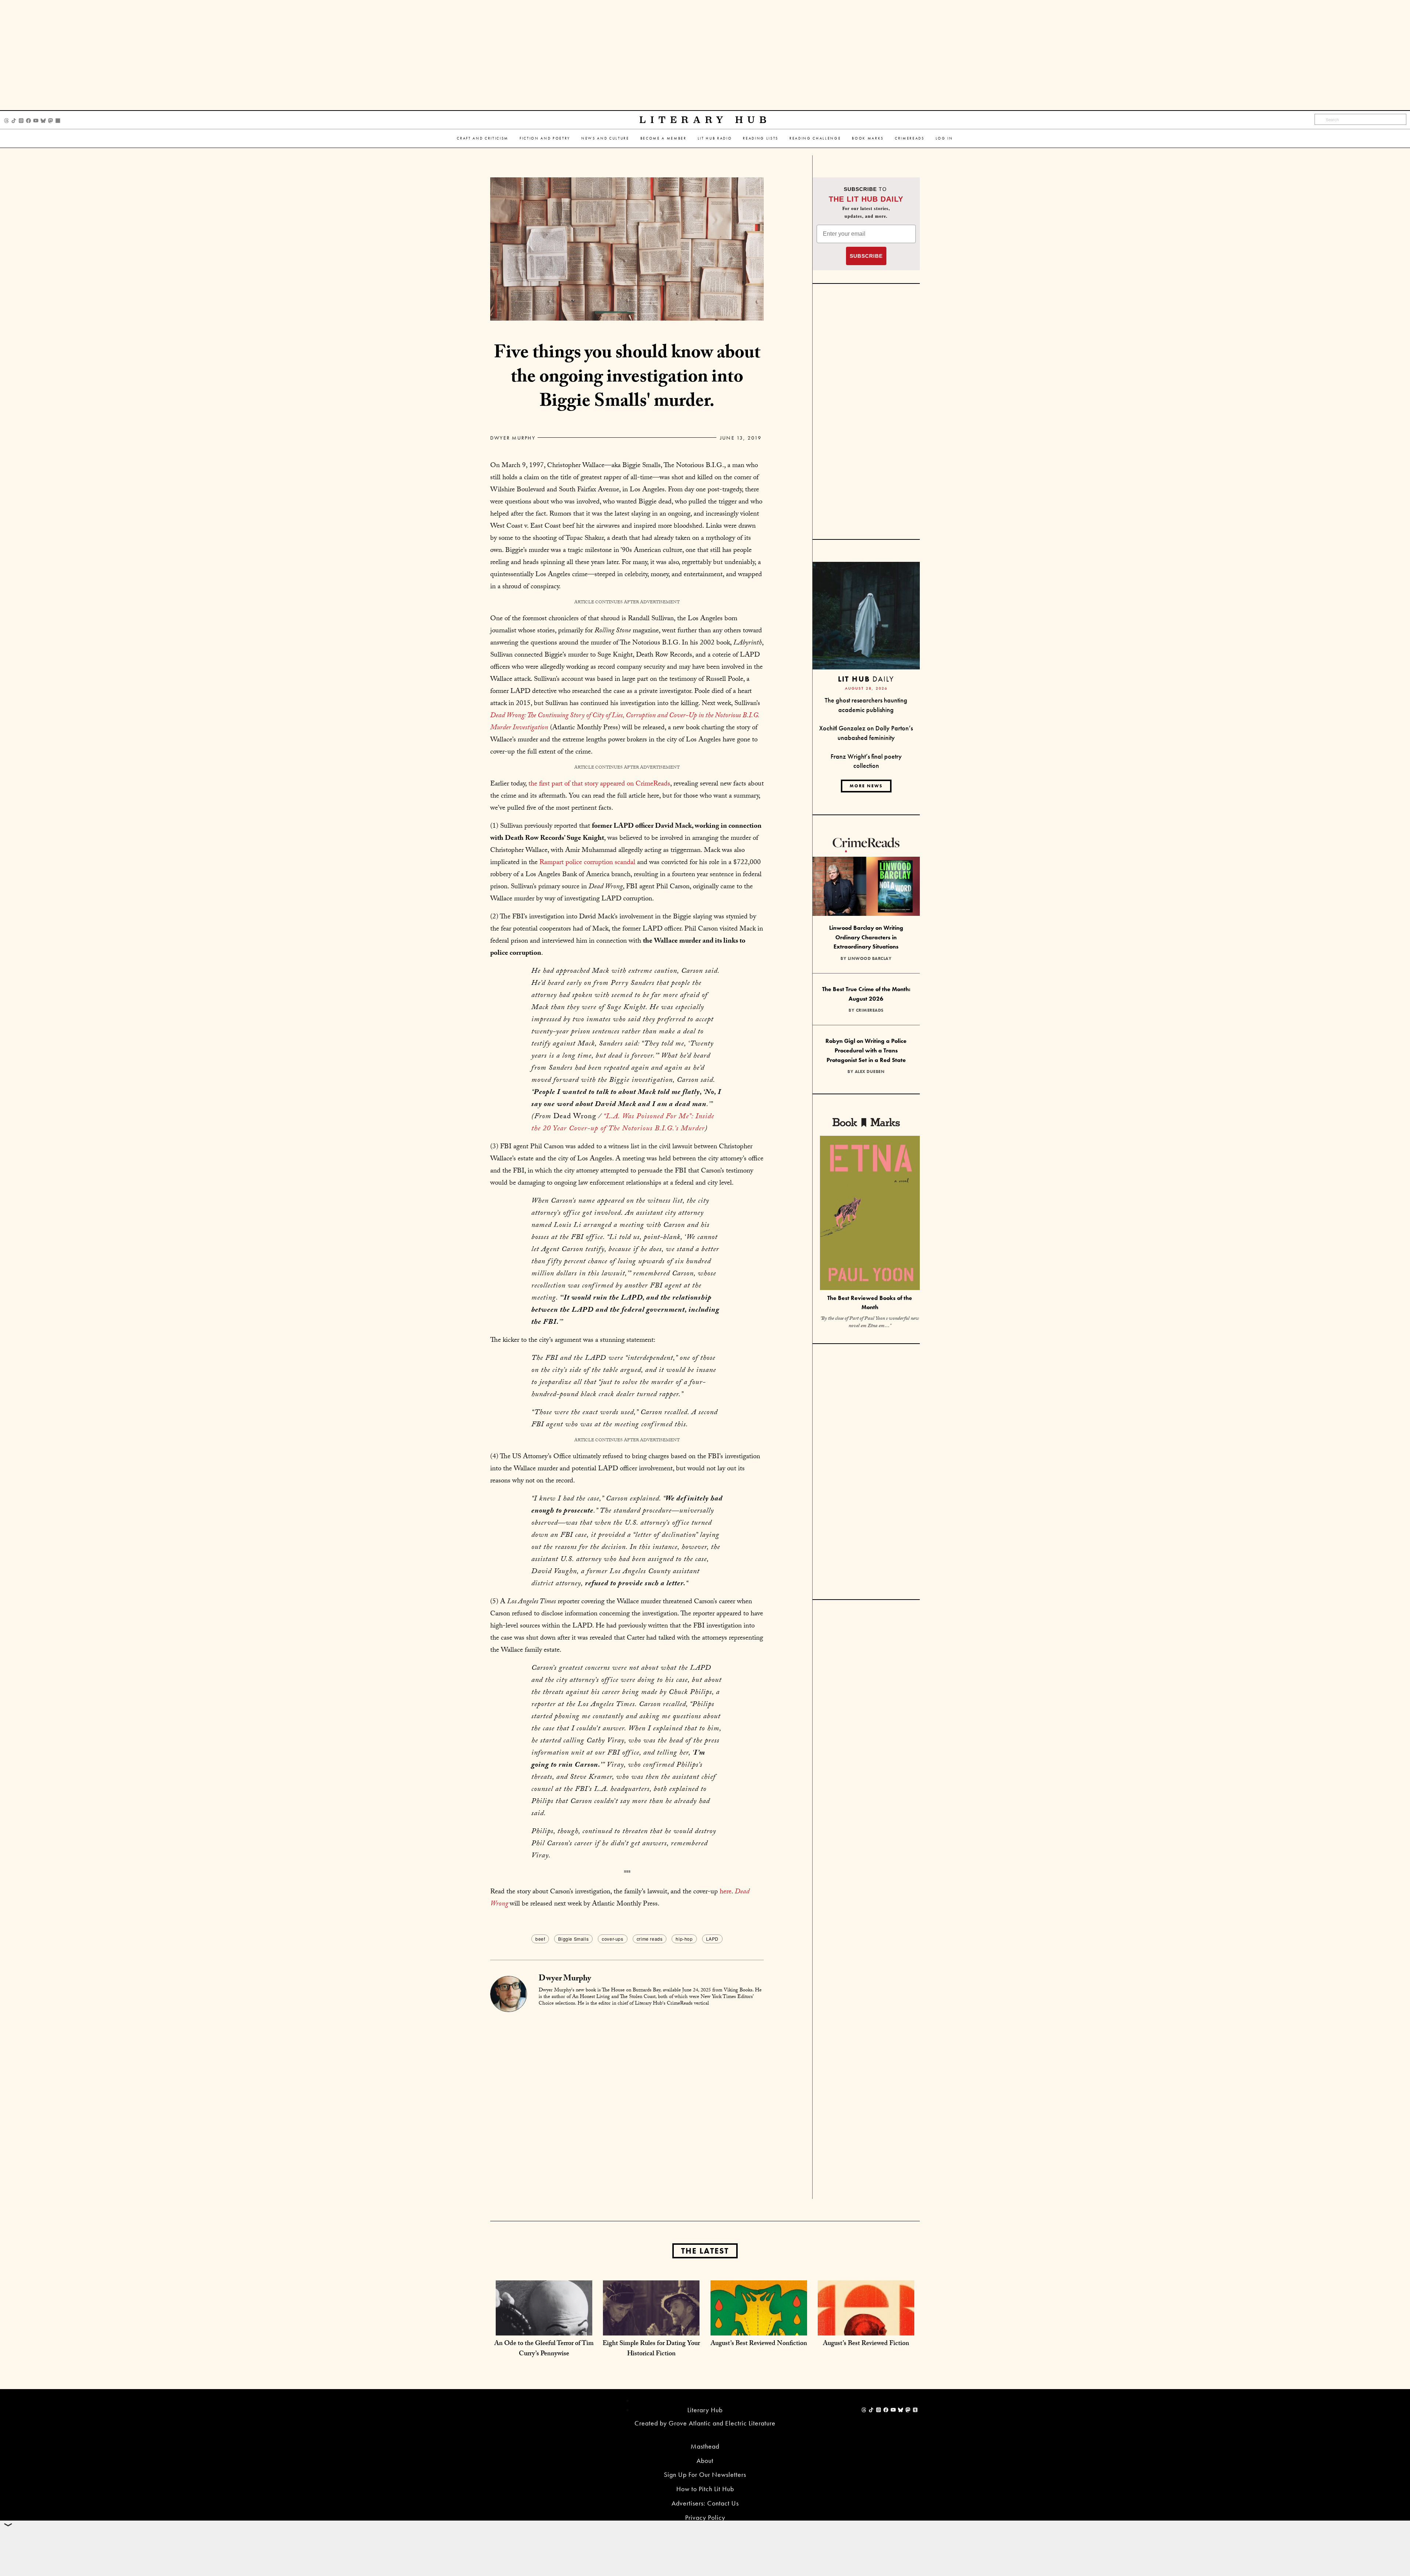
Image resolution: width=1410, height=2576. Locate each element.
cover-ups (612, 1939)
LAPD (712, 1939)
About (705, 2461)
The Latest (705, 2251)
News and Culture (605, 138)
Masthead (705, 2446)
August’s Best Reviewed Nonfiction (759, 2344)
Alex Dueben (870, 1072)
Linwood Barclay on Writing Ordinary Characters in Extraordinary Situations (866, 937)
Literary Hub (705, 120)
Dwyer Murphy (513, 438)
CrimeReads (910, 138)
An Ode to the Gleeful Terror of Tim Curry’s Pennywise (544, 2349)
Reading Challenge (815, 138)
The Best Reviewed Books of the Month (870, 1303)
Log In (944, 138)
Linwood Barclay (870, 958)
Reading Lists (761, 138)
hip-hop (684, 1939)
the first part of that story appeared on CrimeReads (599, 784)
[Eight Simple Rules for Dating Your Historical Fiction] (651, 2328)
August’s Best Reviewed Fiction (866, 2344)
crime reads (650, 1939)
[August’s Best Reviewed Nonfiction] (759, 2328)
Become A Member (664, 138)
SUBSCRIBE (866, 256)
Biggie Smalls (573, 1939)
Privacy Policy (705, 2517)
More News (866, 786)
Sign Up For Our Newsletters (705, 2474)
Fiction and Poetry (545, 138)
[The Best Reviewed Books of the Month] (870, 1214)
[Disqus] (627, 2105)
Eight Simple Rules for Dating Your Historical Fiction (651, 2349)
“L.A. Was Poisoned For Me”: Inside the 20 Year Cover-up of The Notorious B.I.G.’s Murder (623, 1123)
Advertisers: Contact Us (705, 2503)
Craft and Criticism (483, 138)
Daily (866, 679)
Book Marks (868, 138)
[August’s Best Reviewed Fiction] (866, 2328)
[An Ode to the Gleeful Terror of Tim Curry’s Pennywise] (544, 2328)
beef (540, 1939)
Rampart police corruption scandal (587, 863)
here (726, 1892)
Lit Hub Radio (715, 138)
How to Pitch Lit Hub (705, 2489)
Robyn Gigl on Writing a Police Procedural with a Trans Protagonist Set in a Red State (866, 1050)
